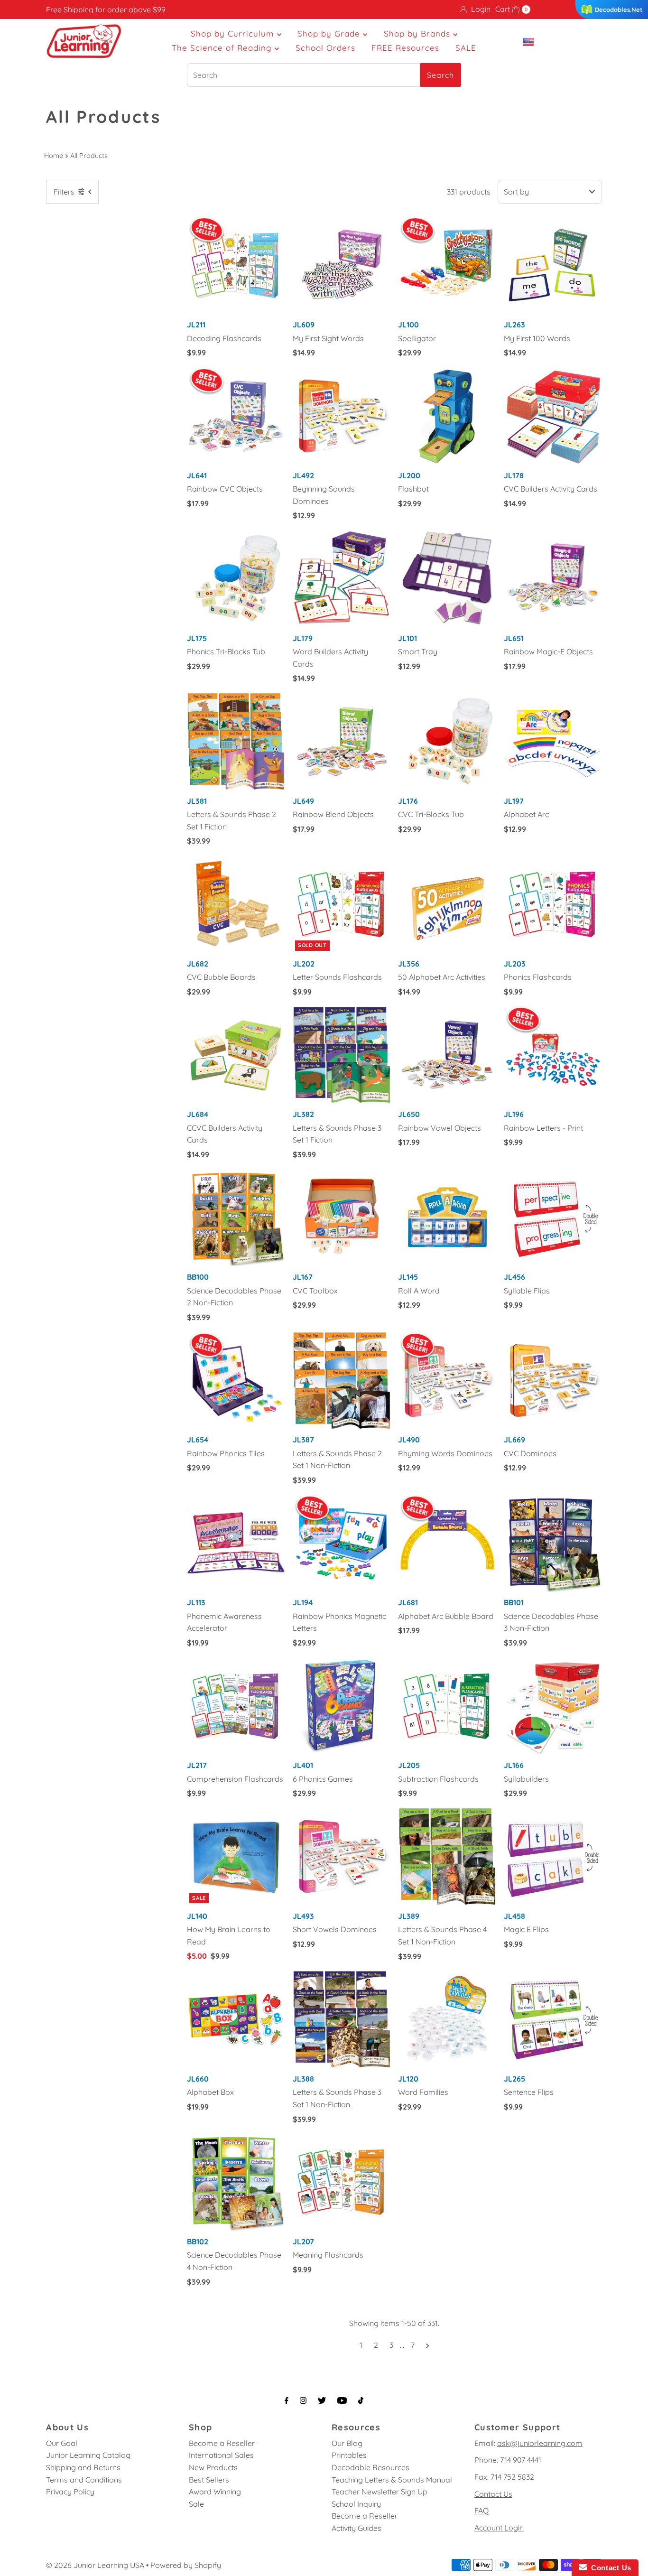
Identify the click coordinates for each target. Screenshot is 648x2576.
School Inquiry (356, 2504)
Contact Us (493, 2494)
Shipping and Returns (83, 2467)
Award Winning (215, 2492)
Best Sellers (209, 2480)
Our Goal (62, 2443)
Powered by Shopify (186, 2565)
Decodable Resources (370, 2467)
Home (54, 156)
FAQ (481, 2511)
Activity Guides (356, 2528)
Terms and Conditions (84, 2480)
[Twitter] (322, 2400)
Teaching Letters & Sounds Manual (392, 2480)
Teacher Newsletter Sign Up (380, 2492)
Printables (349, 2455)
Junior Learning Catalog (88, 2455)
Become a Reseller (222, 2443)
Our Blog (347, 2443)
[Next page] (428, 2345)
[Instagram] (303, 2400)
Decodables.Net (619, 9)
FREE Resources (405, 48)
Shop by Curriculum (234, 33)
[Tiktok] (361, 2400)
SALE (466, 48)
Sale (196, 2504)
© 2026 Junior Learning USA (95, 2565)
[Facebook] (287, 2400)
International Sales (221, 2455)
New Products (213, 2467)
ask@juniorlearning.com (540, 2443)
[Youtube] (342, 2400)
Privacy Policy (70, 2492)
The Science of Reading (223, 48)
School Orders (325, 48)
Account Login (499, 2528)
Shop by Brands (418, 33)
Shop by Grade (330, 33)
